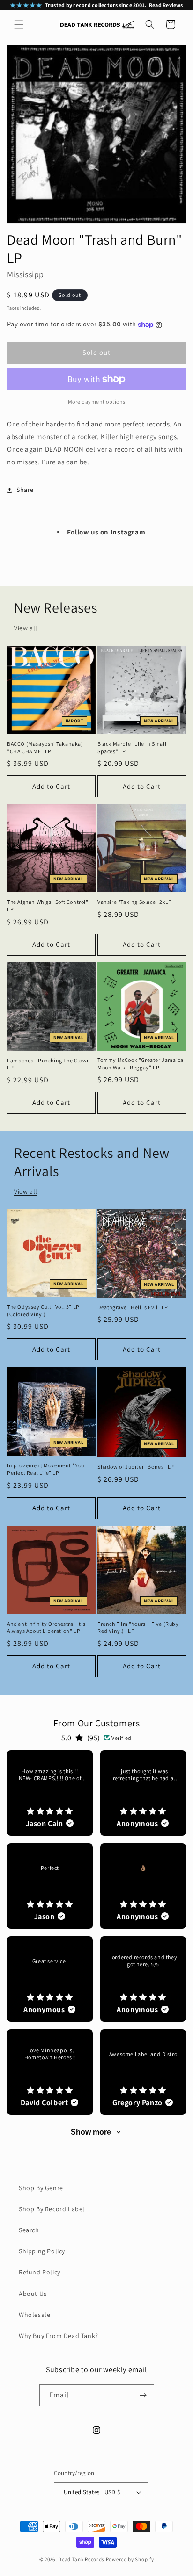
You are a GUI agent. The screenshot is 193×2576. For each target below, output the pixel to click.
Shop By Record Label (52, 2209)
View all (26, 628)
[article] (50, 1793)
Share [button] (25, 490)
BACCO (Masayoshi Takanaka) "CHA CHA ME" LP (45, 747)
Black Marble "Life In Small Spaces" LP (132, 747)
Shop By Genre (41, 2188)
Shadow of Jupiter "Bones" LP (136, 1467)
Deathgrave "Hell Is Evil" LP (133, 1307)
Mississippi (27, 274)
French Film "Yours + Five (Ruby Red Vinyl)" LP (138, 1627)
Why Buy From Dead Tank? (59, 2336)
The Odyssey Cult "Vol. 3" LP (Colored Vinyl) (43, 1310)
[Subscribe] (143, 2395)
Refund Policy (40, 2272)
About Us (33, 2294)
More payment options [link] (97, 401)
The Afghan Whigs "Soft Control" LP (48, 906)
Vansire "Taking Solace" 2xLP (135, 902)
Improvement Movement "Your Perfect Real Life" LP (47, 1469)
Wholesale (34, 2315)
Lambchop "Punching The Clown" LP (50, 1064)
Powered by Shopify (130, 2559)
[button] (19, 24)
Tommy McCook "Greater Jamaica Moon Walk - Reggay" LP (140, 1064)
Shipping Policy (42, 2251)
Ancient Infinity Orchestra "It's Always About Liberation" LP (46, 1627)
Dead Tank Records (81, 2559)
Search (29, 2230)
